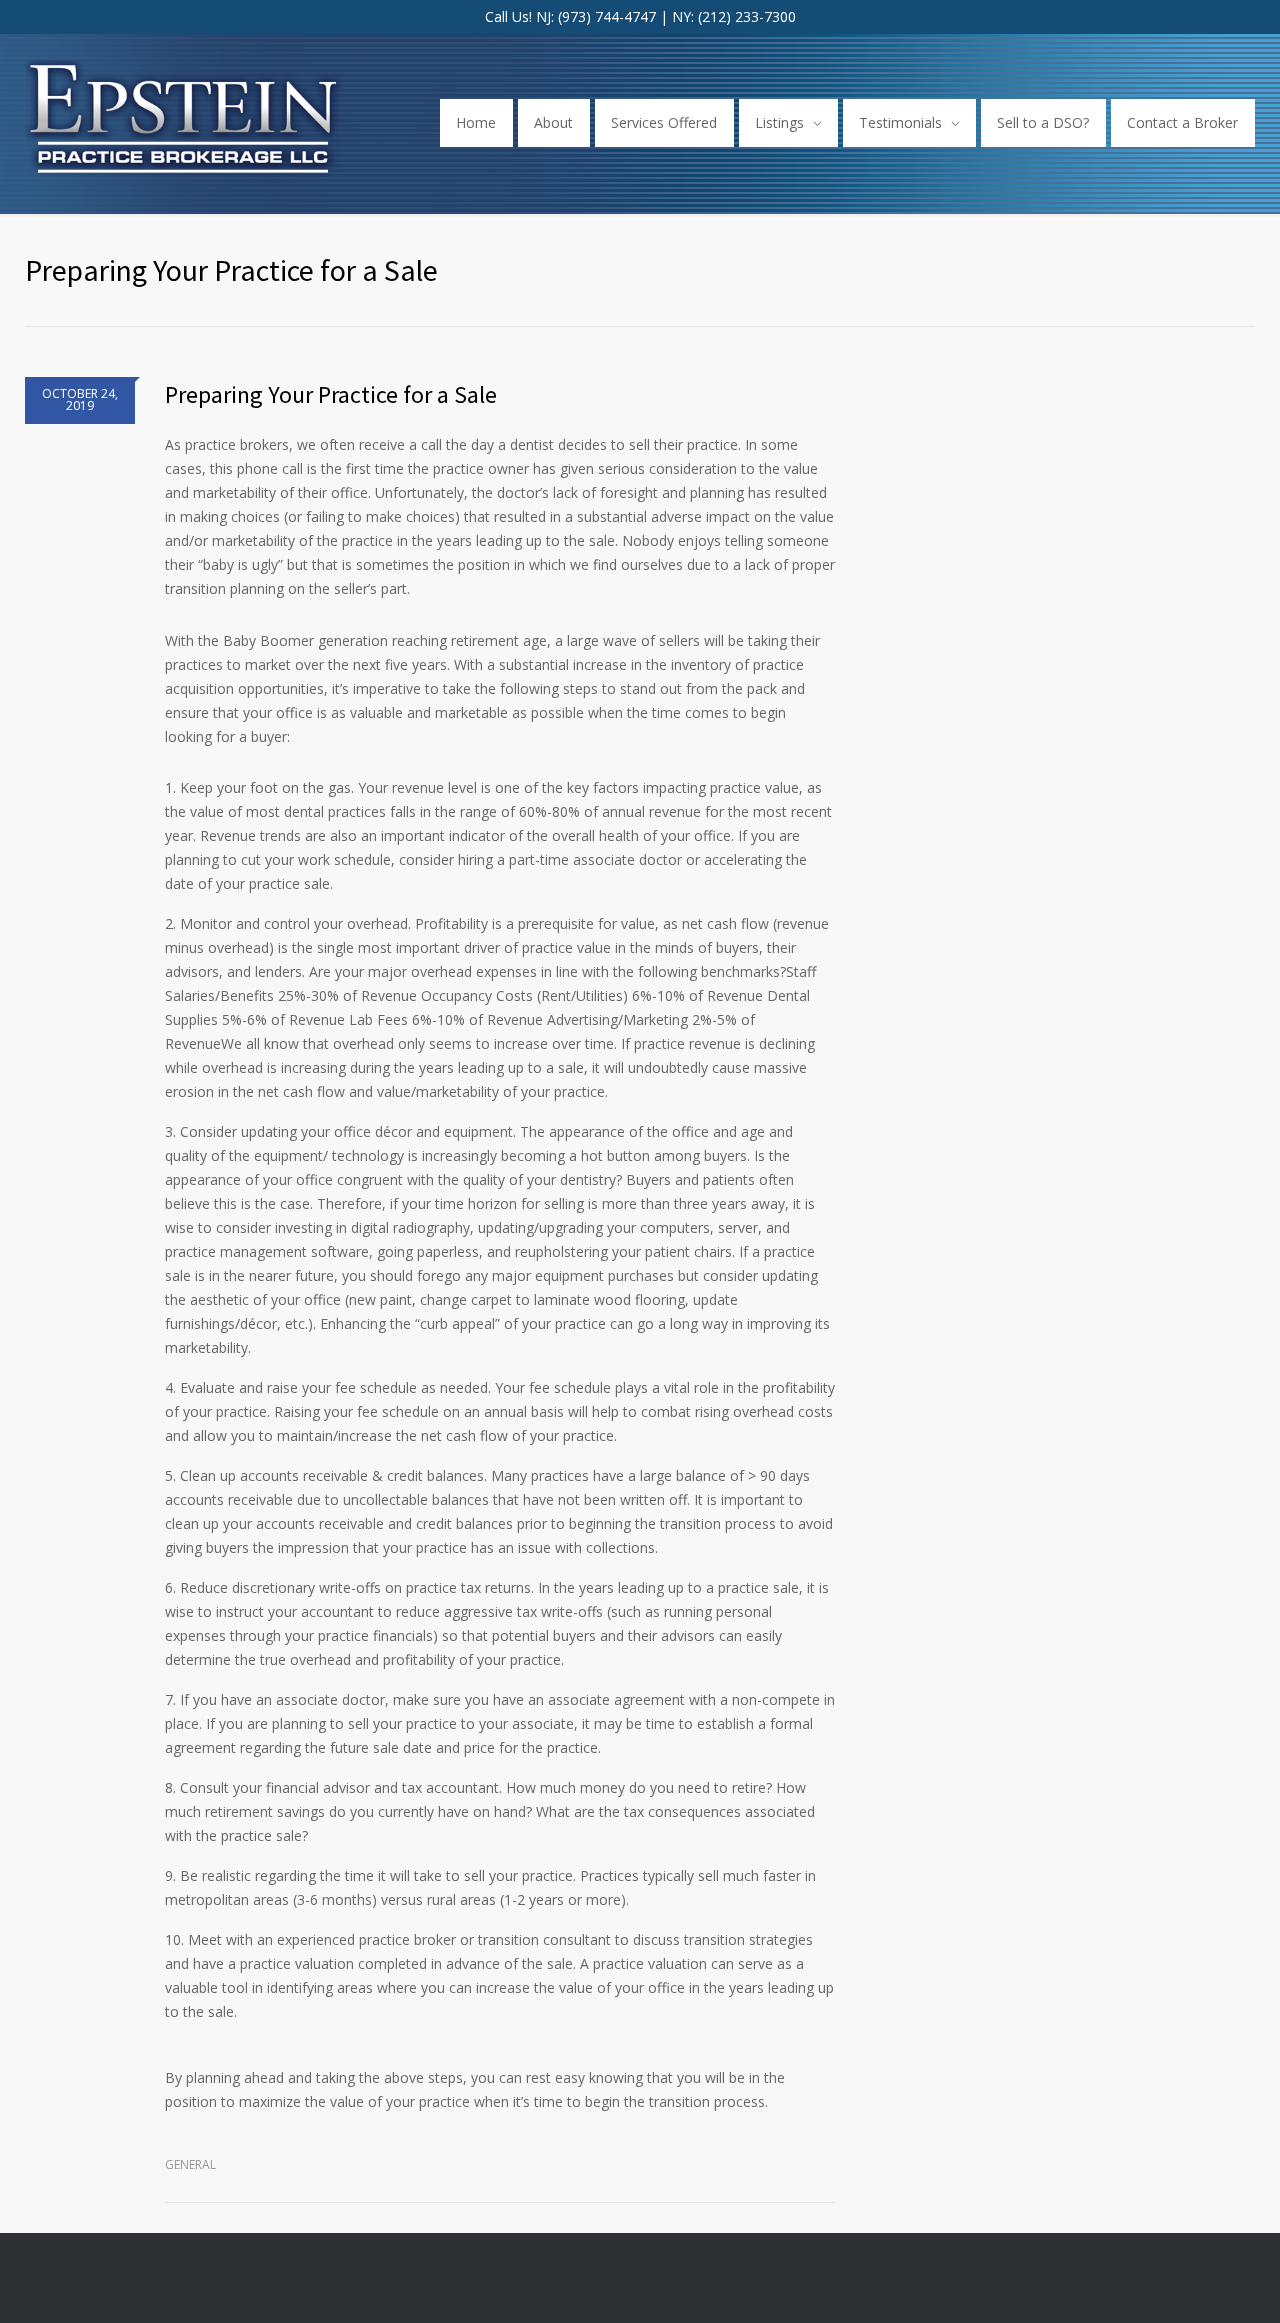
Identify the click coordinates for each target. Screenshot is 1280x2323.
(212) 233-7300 (747, 16)
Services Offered (664, 122)
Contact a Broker (1182, 122)
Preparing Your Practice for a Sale (331, 394)
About (553, 122)
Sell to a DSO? (1043, 122)
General (190, 2164)
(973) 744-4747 (607, 16)
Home (476, 122)
